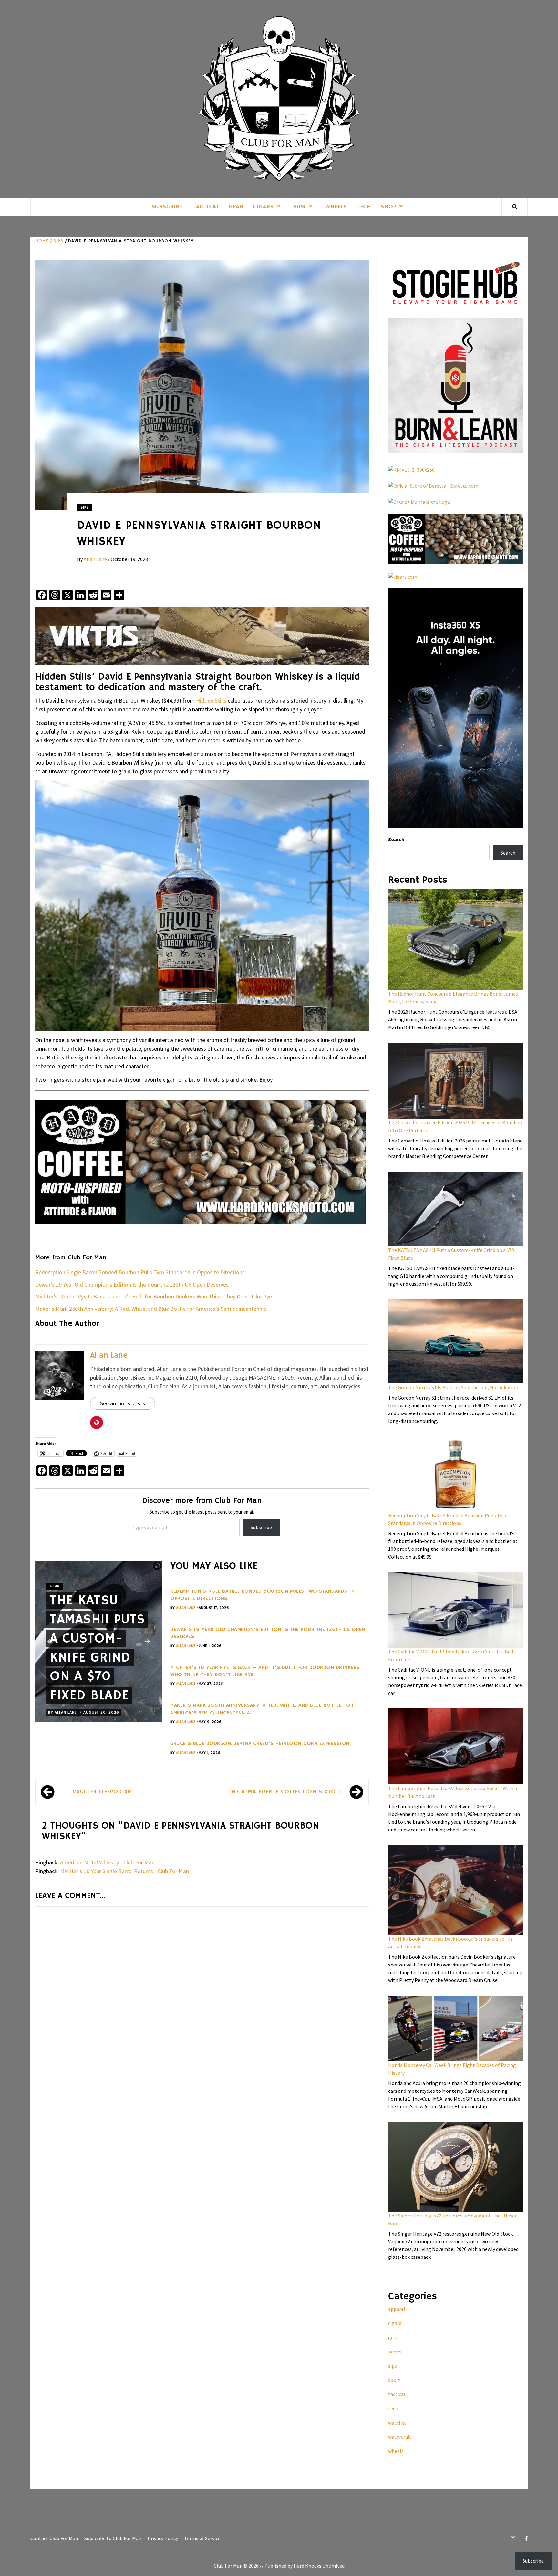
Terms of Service (202, 2538)
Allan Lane (96, 559)
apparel (397, 2309)
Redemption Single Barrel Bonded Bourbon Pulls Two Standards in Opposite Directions (140, 1272)
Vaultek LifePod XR (102, 1792)
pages (395, 2352)
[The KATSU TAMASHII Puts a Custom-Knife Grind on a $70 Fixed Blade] (455, 1209)
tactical (206, 207)
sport (394, 2380)
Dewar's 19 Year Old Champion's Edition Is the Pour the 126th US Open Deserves (132, 1284)
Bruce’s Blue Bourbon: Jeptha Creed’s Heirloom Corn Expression (260, 1744)
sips (300, 207)
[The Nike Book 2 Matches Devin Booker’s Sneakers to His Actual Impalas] (455, 1890)
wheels (336, 207)
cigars (263, 207)
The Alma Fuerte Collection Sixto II (285, 1792)
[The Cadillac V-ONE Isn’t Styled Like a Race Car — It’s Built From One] (455, 1610)
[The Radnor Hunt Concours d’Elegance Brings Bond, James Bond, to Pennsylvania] (455, 939)
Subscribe (167, 207)
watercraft (400, 2437)
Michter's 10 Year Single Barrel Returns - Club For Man (124, 1871)
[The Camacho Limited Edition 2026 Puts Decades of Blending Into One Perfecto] (455, 1081)
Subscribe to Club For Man (113, 2538)
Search (396, 839)
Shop (388, 207)
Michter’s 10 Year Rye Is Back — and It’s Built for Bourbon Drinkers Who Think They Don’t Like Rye (154, 1296)
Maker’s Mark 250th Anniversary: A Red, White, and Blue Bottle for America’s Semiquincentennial (151, 1309)
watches (397, 2423)
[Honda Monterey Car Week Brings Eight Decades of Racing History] (455, 2028)
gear (236, 207)
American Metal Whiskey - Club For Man (107, 1862)
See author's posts (123, 1403)
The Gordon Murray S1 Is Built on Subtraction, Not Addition (453, 1387)
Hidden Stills (211, 700)
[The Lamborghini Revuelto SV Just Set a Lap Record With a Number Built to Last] (455, 1746)
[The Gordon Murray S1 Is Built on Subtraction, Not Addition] (455, 1341)
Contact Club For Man (54, 2538)
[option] (99, 1642)
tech (364, 207)
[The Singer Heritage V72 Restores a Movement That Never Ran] (455, 2167)
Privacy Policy (163, 2538)
